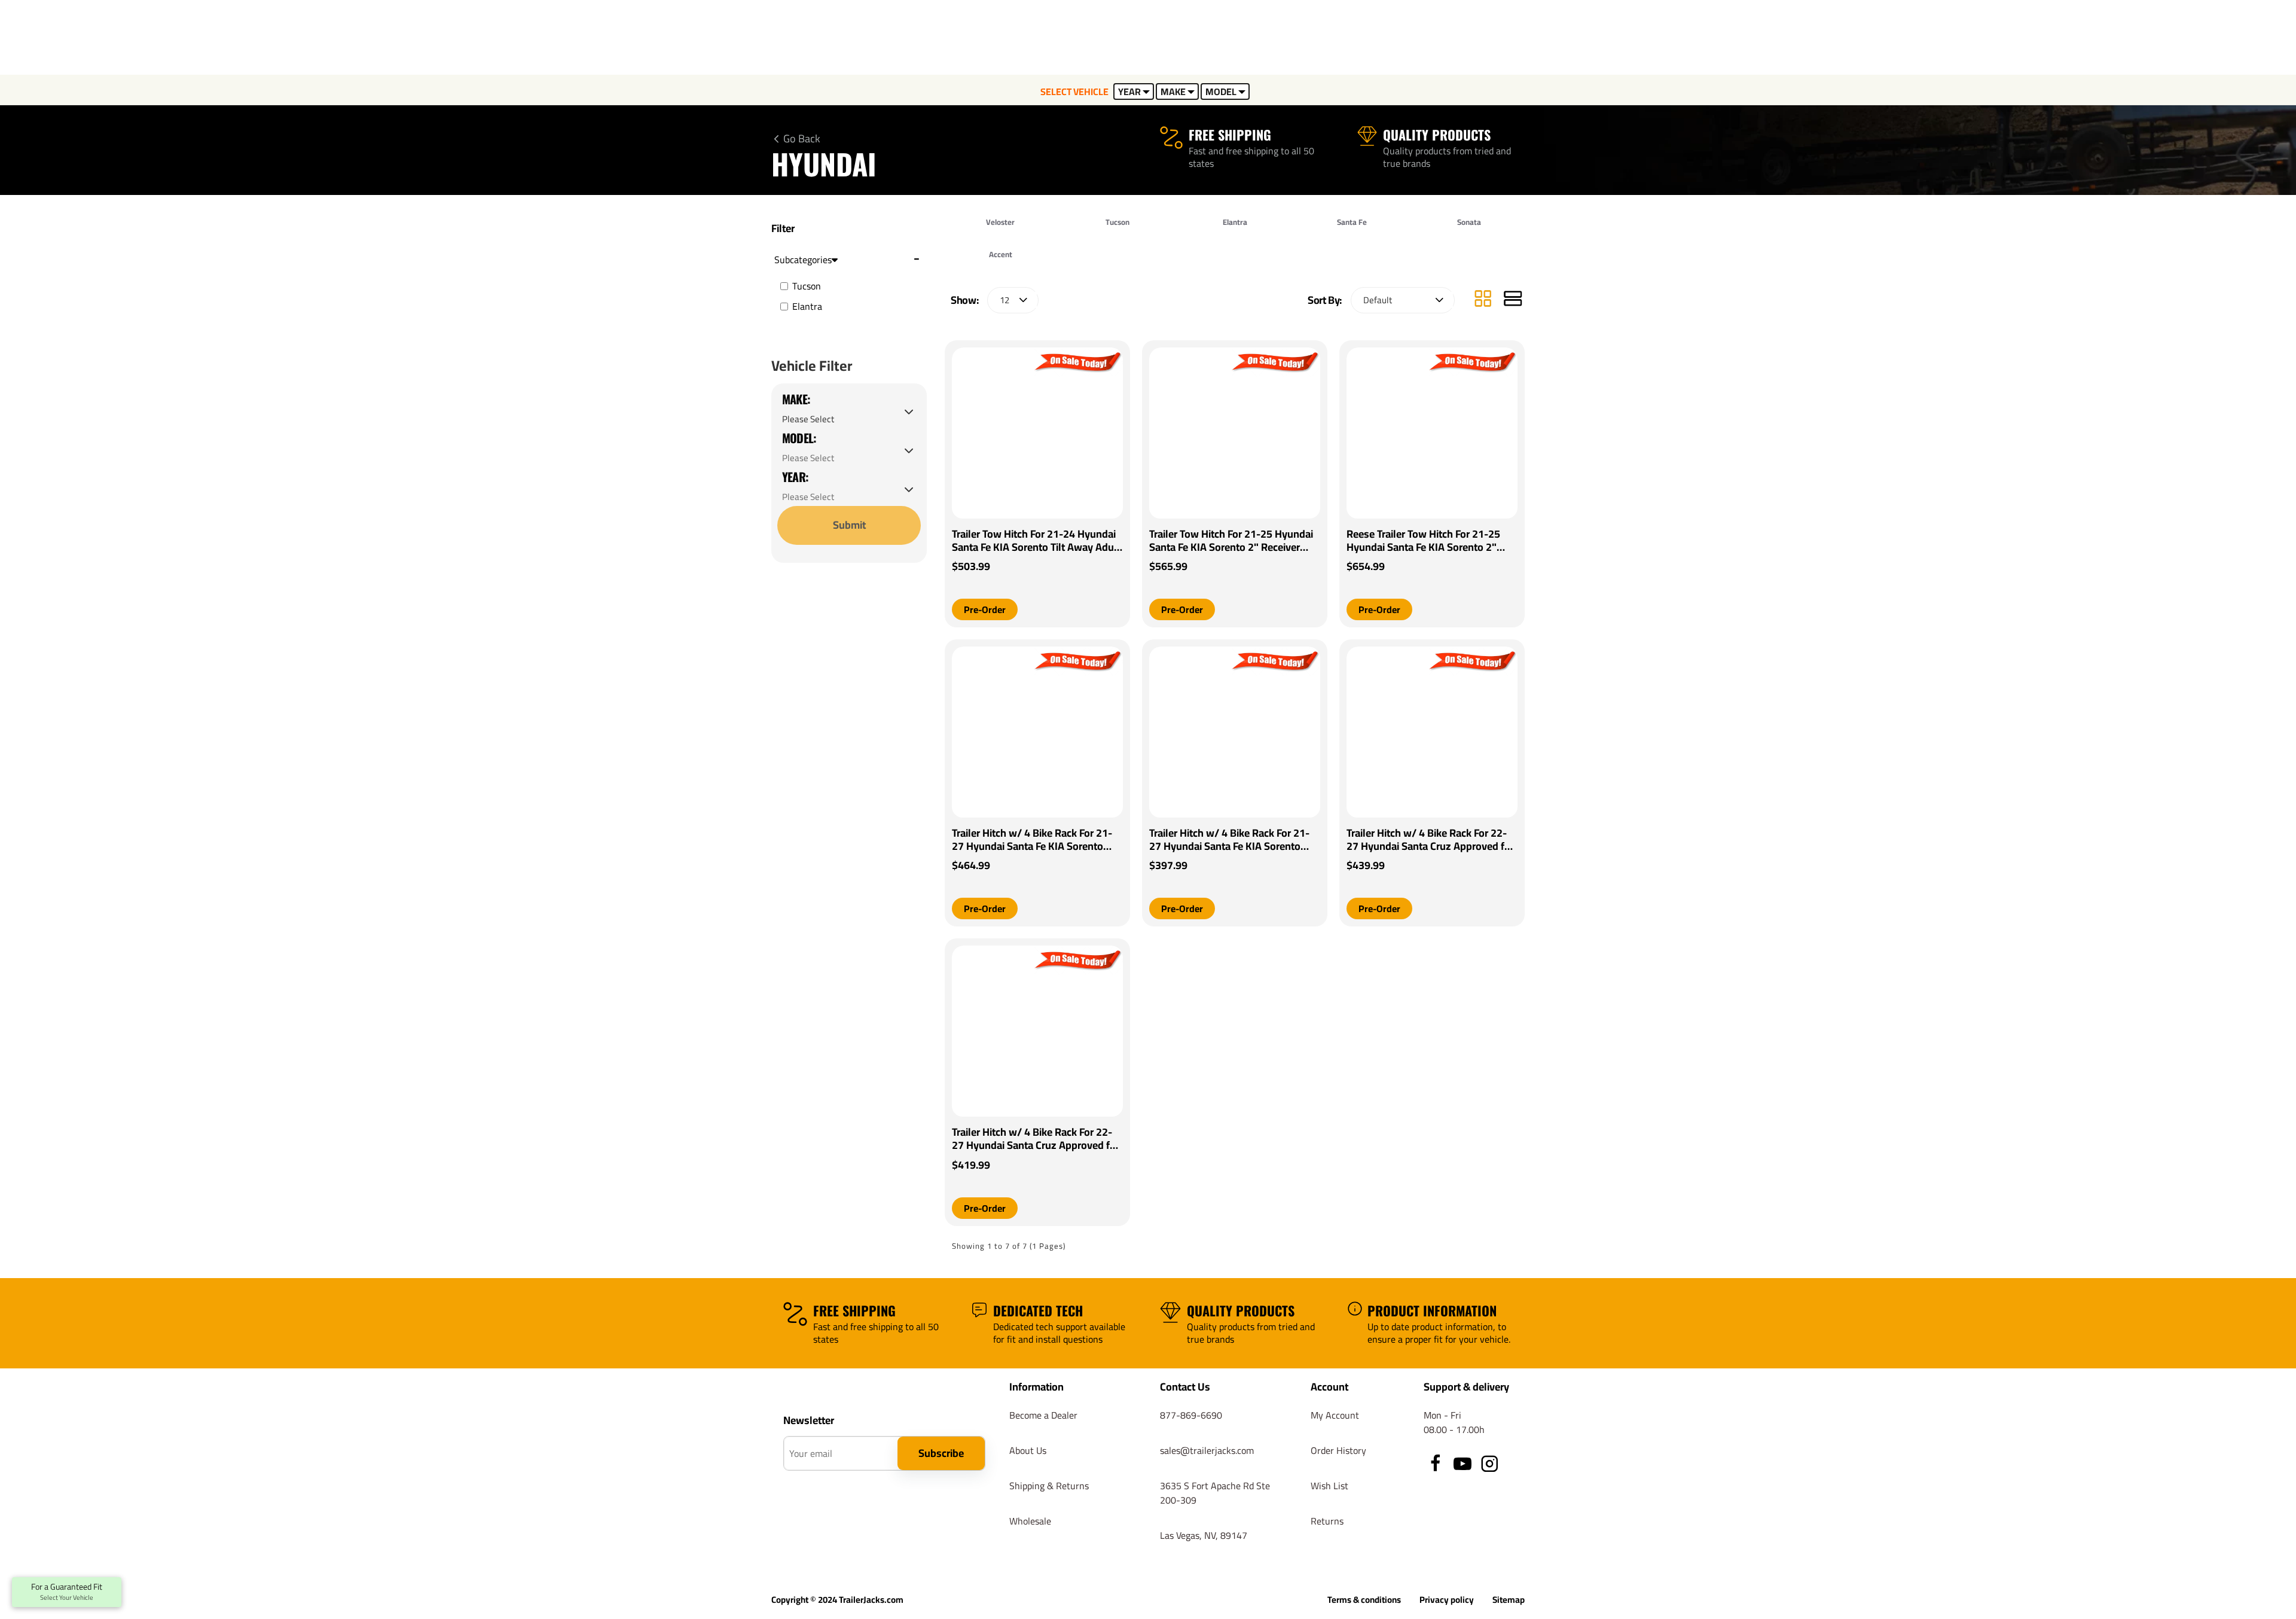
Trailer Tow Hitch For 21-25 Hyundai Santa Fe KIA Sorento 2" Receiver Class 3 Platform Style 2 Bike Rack (1231, 541)
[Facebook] (1436, 1463)
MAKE (1173, 92)
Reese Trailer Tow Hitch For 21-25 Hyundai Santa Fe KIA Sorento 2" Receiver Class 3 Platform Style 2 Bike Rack (1423, 541)
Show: (964, 300)
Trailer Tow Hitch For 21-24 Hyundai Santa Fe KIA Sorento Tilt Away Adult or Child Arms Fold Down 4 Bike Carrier (1036, 541)
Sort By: (1325, 300)
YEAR (1129, 92)
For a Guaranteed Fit (67, 1592)
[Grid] (1483, 300)
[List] (1513, 300)
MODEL (1221, 92)
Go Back (802, 139)
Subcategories (803, 260)
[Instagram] (1489, 1463)
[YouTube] (1463, 1463)
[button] (985, 609)
